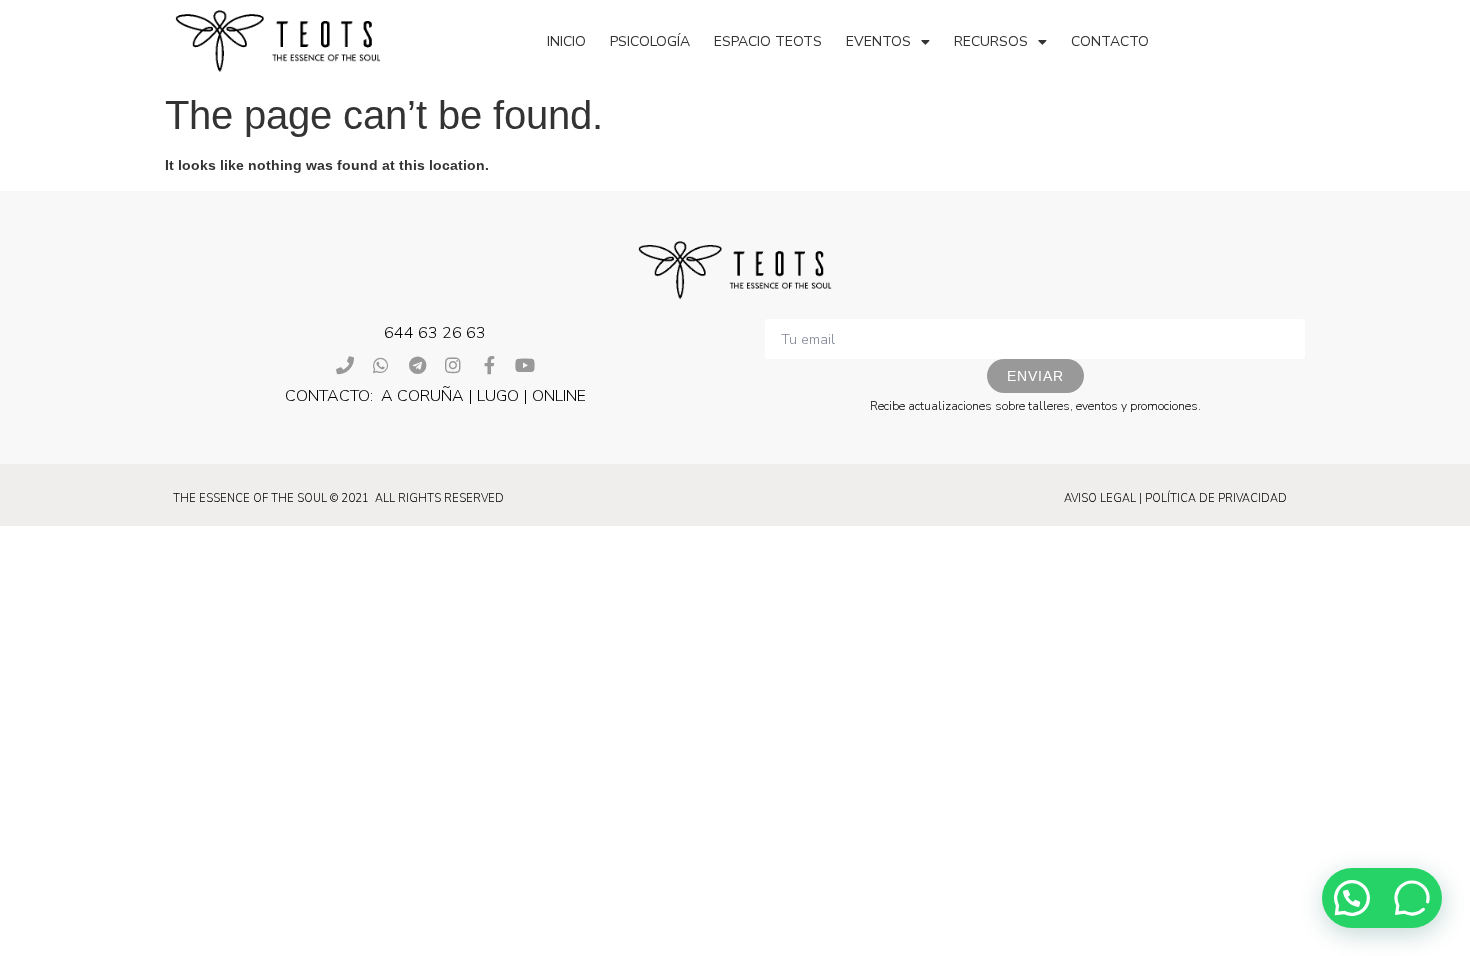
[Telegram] (417, 365)
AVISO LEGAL (1100, 498)
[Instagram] (453, 365)
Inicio (566, 41)
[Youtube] (525, 365)
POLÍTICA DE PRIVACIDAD (1216, 498)
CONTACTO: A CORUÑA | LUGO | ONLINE (435, 396)
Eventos (878, 41)
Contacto (1110, 41)
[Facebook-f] (489, 365)
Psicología (650, 41)
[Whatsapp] (381, 365)
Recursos (991, 41)
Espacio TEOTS (768, 41)
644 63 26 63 (435, 333)
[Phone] (345, 365)
